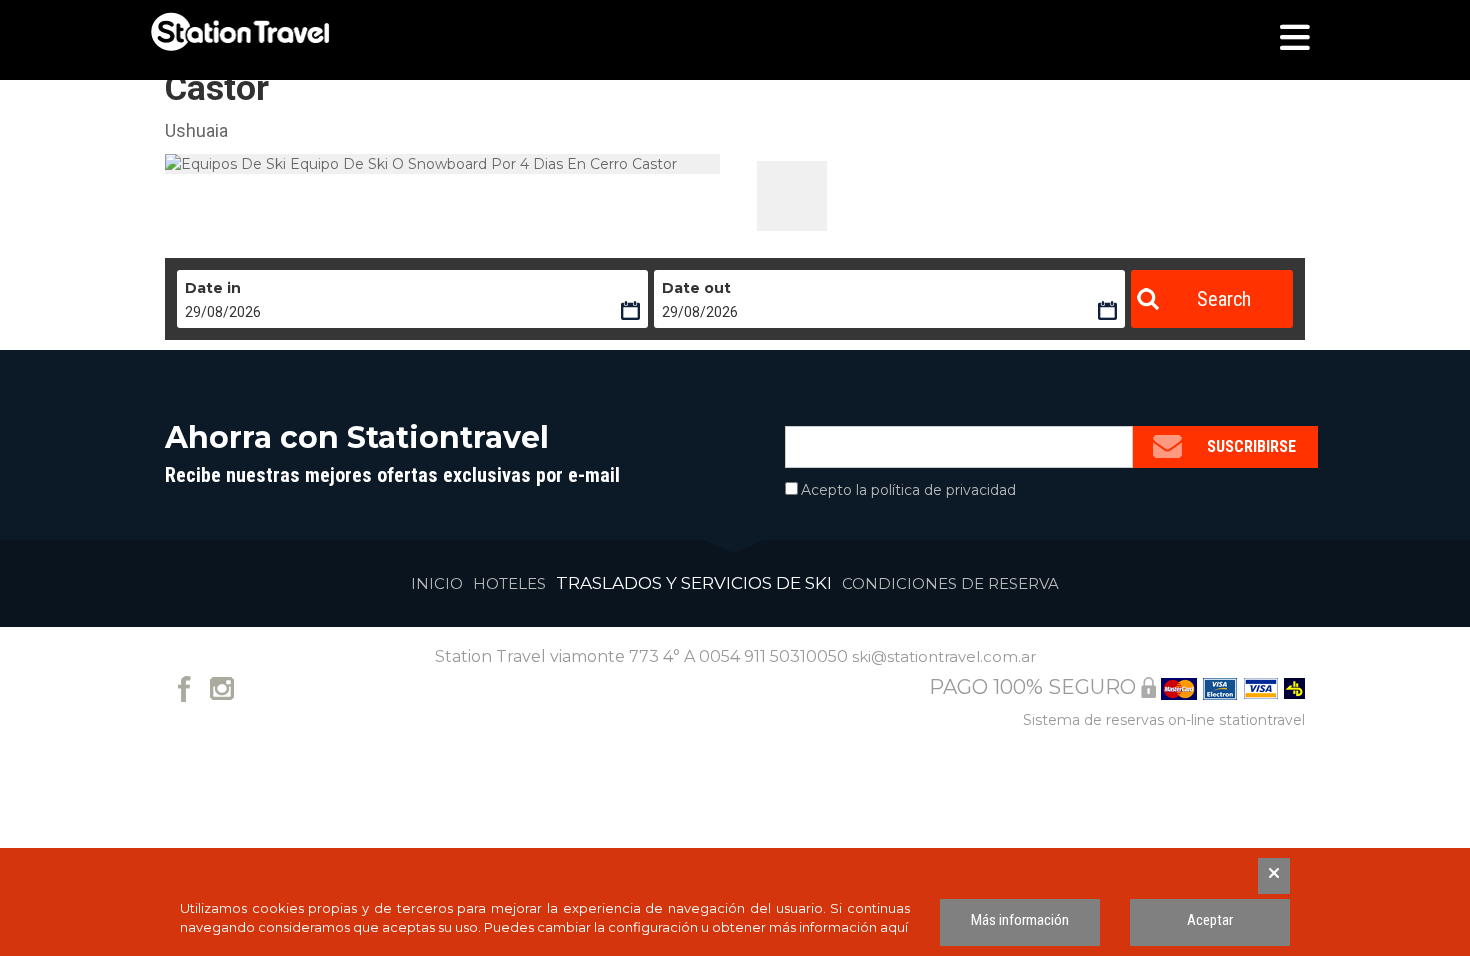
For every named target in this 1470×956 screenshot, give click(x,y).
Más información (1020, 920)
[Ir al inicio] (240, 32)
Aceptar (1210, 920)
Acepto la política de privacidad (908, 490)
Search (1224, 299)
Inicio (437, 583)
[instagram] (222, 686)
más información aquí (838, 927)
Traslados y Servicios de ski (694, 583)
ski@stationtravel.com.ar (944, 656)
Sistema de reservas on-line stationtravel (1164, 720)
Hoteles (509, 583)
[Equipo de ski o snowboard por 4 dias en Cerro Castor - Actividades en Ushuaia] (792, 196)
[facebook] (184, 686)
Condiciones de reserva (950, 583)
